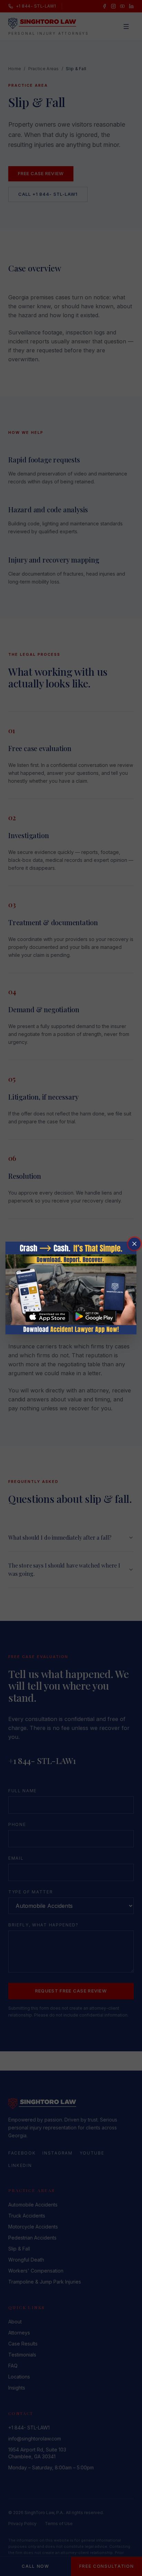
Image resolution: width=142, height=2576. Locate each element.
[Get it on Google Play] (95, 1317)
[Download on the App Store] (47, 1317)
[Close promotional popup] (134, 1244)
